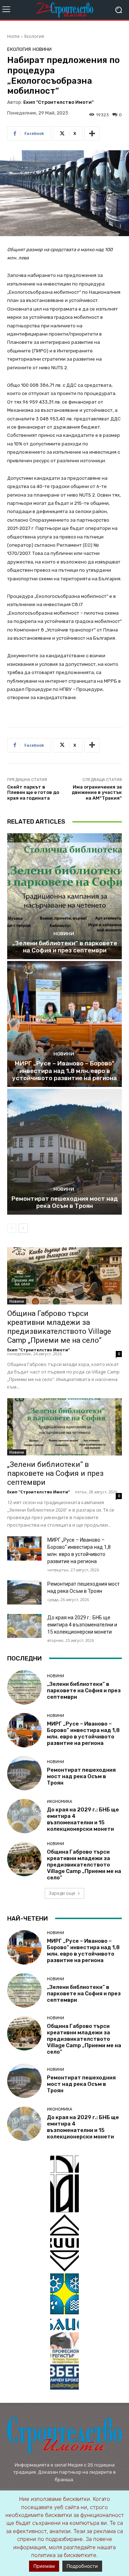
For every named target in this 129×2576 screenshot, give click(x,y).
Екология (34, 36)
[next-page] (23, 1228)
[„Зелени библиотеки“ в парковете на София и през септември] (64, 896)
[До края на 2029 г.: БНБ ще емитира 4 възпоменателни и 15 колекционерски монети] (24, 1626)
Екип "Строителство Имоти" (58, 102)
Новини (42, 49)
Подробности (82, 2566)
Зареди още (62, 1893)
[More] (92, 133)
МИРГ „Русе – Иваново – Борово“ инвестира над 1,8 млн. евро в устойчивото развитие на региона (64, 1071)
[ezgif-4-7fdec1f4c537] (64, 2361)
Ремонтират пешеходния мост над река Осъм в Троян (65, 1202)
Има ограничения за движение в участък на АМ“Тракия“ (97, 792)
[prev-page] (12, 1228)
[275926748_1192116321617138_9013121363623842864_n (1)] (64, 2243)
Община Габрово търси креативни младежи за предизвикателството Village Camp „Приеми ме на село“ (59, 1327)
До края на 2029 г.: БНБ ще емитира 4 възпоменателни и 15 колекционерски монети (82, 1625)
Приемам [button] (44, 2566)
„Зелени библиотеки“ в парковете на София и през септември (65, 947)
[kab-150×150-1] (64, 2184)
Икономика (59, 1802)
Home (13, 36)
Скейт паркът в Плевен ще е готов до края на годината (33, 792)
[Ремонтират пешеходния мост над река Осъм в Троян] (64, 1152)
